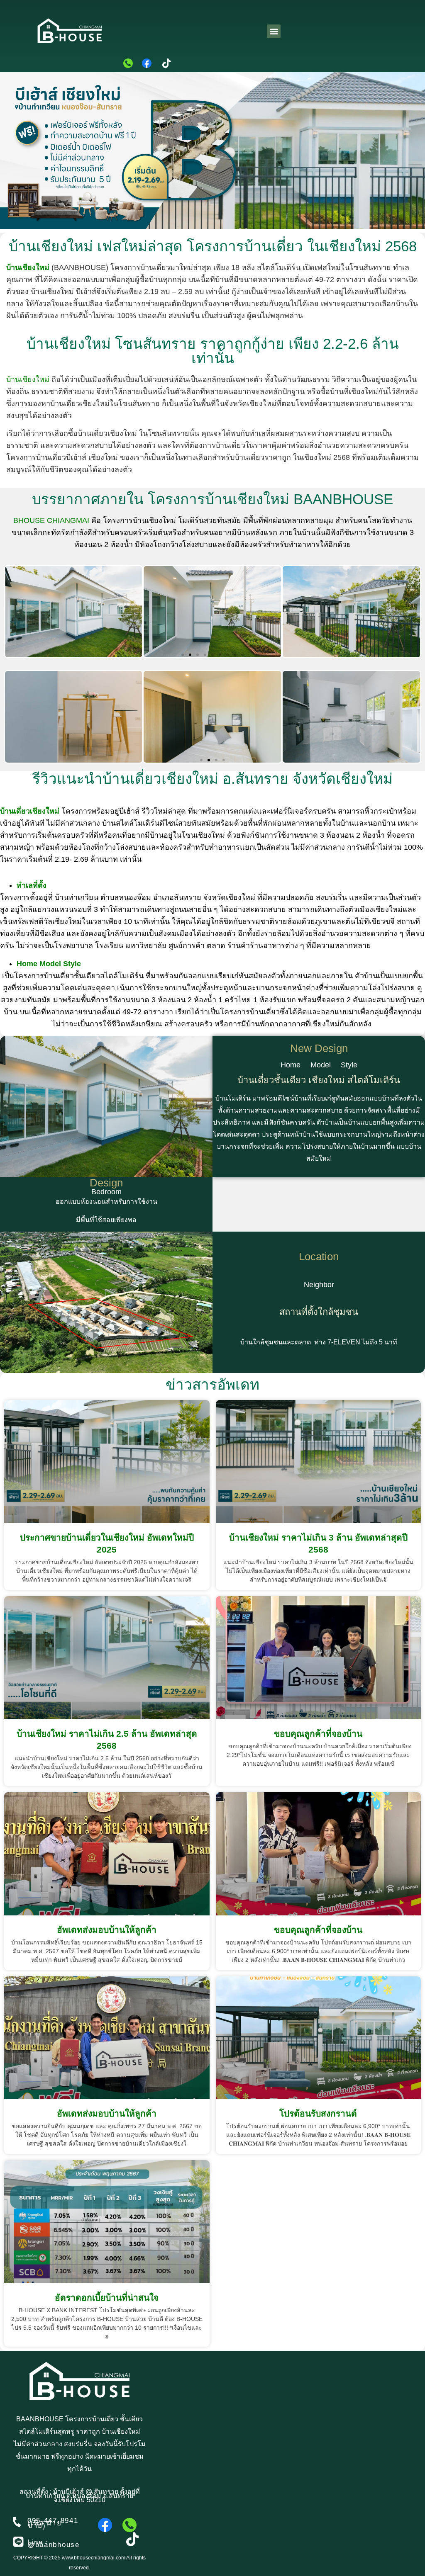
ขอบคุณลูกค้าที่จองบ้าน (318, 1734)
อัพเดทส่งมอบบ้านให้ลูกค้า (107, 1930)
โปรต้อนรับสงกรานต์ (318, 2113)
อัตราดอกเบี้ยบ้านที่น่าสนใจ (107, 2298)
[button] (274, 31)
